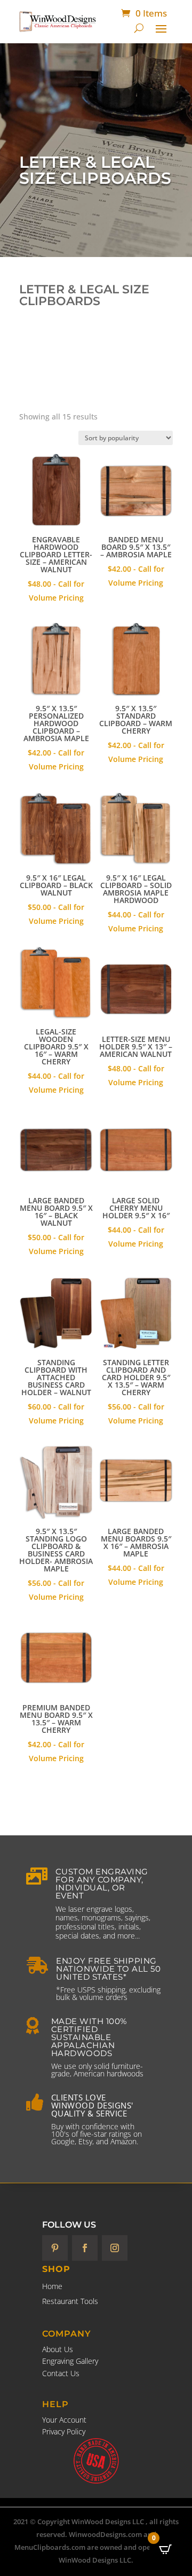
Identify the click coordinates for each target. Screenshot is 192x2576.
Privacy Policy (64, 2431)
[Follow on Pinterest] (55, 2248)
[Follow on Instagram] (115, 2248)
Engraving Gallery (70, 2361)
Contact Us (61, 2373)
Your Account (64, 2420)
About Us (58, 2349)
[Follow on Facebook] (85, 2248)
